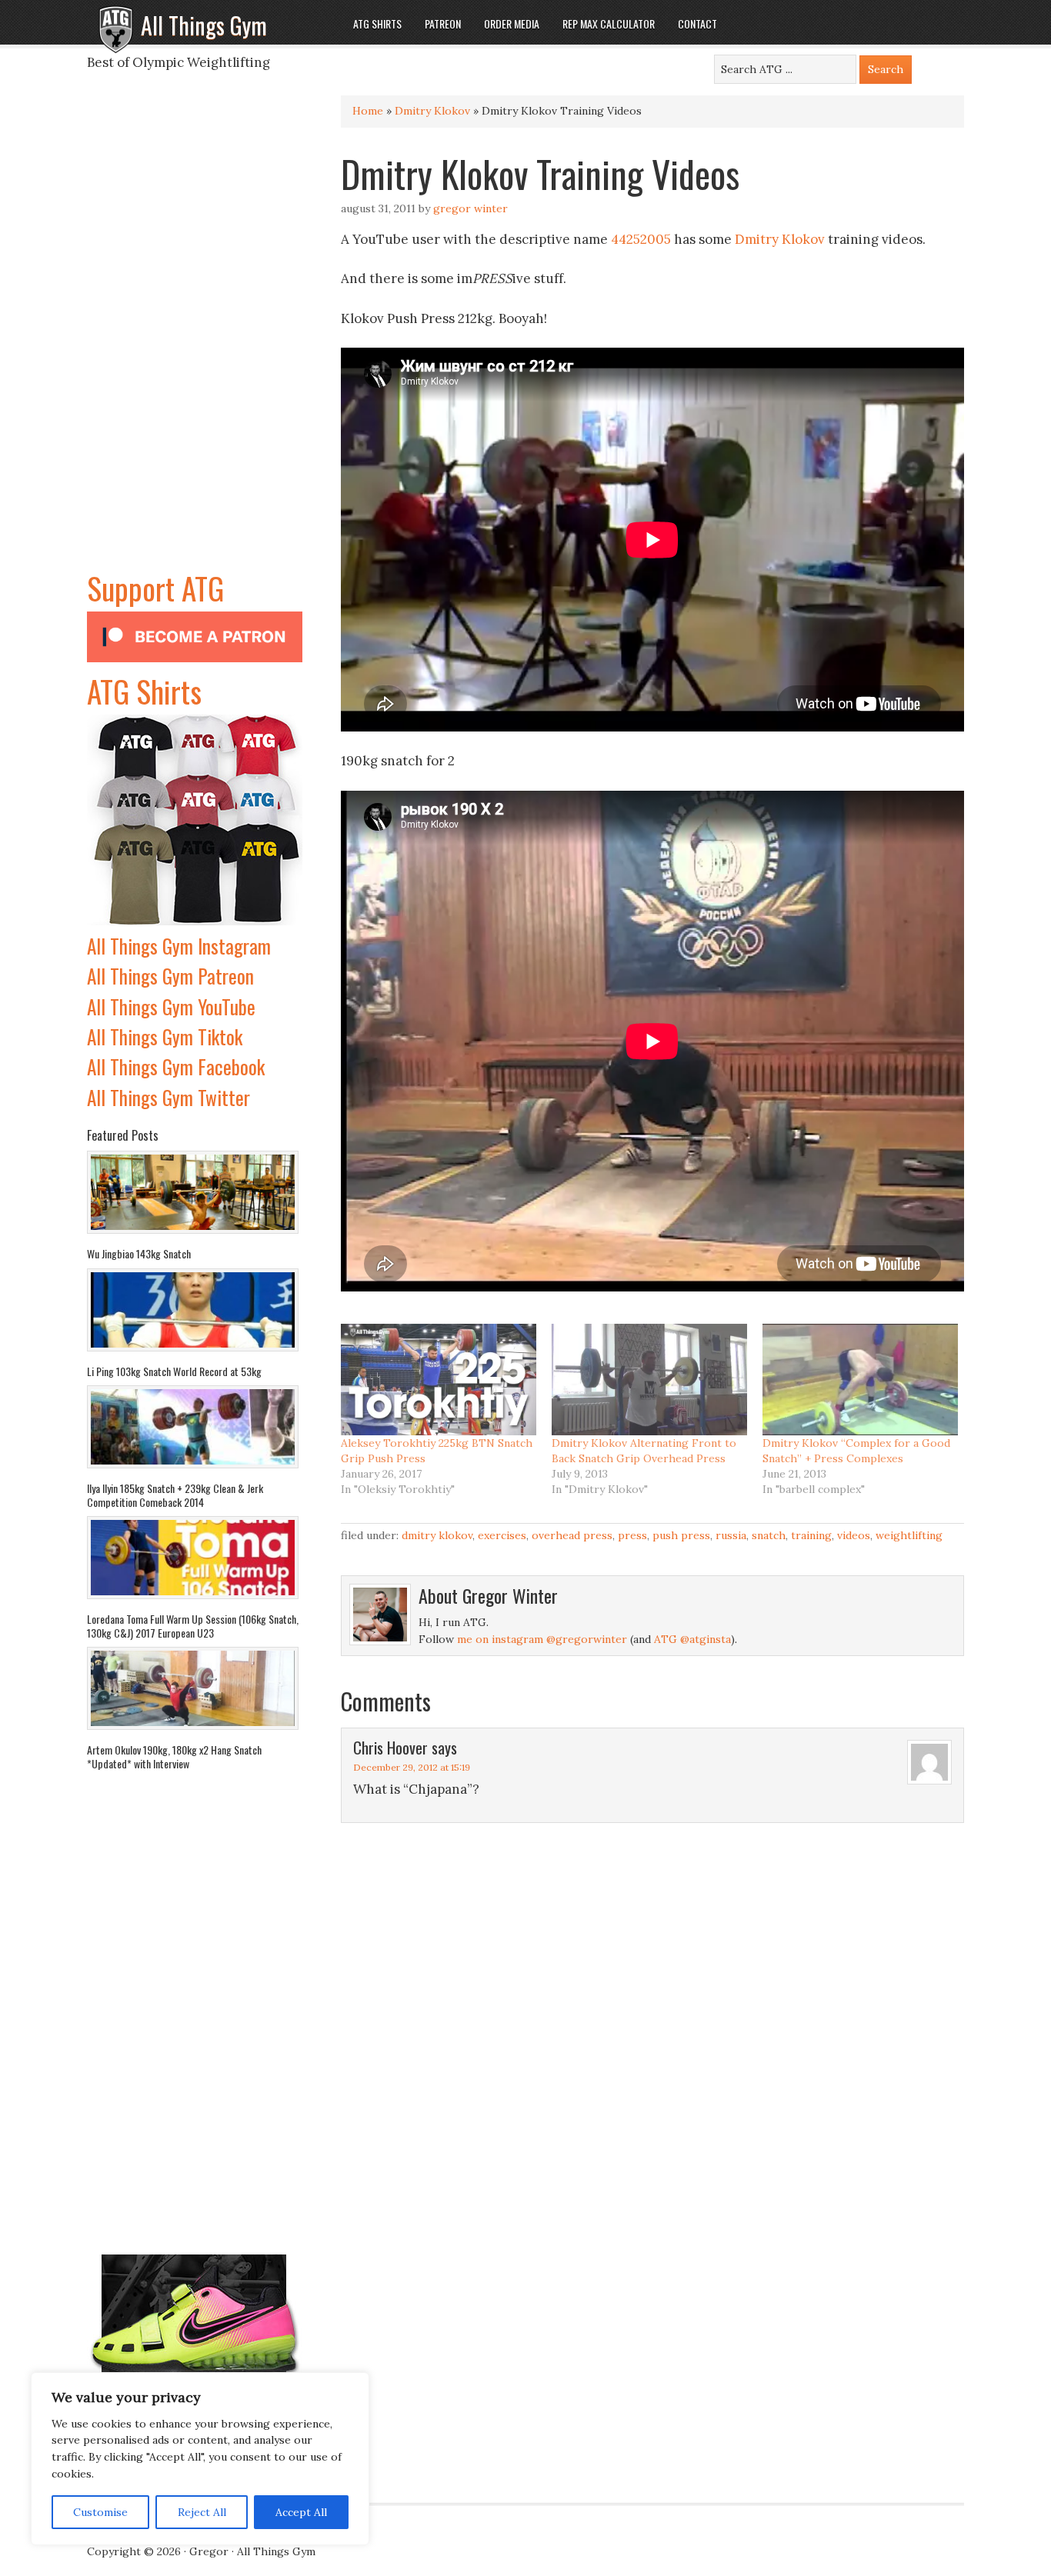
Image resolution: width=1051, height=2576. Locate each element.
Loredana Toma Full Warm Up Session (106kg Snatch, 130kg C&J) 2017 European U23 (193, 1626)
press (632, 1535)
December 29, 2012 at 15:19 (412, 1767)
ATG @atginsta (692, 1639)
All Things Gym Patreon (170, 976)
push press (681, 1535)
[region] (200, 2459)
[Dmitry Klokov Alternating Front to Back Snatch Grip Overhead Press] (649, 1380)
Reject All (202, 2512)
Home (368, 111)
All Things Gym (204, 25)
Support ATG (155, 588)
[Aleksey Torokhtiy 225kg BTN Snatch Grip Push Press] (439, 1380)
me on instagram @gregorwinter (542, 1639)
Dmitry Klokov (432, 111)
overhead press (572, 1535)
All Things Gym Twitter (168, 1097)
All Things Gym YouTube (171, 1006)
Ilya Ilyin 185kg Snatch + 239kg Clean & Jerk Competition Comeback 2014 (175, 1495)
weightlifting (909, 1535)
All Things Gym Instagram (179, 946)
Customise (100, 2512)
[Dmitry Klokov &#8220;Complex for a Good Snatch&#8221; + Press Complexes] (860, 1380)
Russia (731, 1535)
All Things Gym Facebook (176, 1066)
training (811, 1535)
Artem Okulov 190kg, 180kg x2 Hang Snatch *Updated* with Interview (174, 1756)
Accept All (301, 2512)
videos (854, 1535)
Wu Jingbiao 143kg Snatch (139, 1253)
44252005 (641, 239)
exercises (502, 1535)
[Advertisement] (195, 334)
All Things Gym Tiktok (165, 1036)
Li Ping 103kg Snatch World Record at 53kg (174, 1371)
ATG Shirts (144, 691)
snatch (769, 1535)
